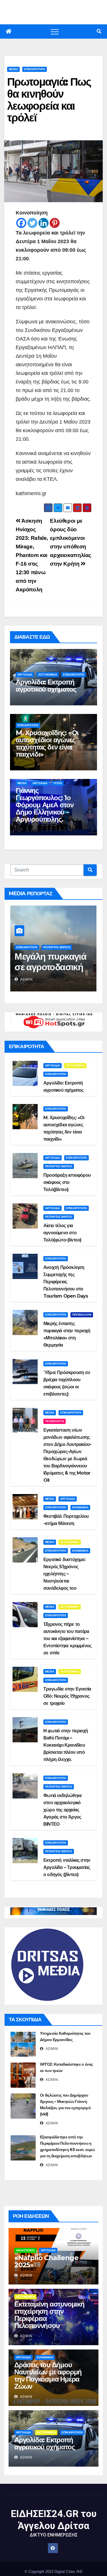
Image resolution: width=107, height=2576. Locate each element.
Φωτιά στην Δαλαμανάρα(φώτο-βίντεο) (53, 967)
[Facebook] (21, 223)
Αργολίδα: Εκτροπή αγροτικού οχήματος (46, 686)
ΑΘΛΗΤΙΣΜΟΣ (25, 2250)
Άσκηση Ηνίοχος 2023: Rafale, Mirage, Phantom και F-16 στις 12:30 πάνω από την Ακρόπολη (32, 555)
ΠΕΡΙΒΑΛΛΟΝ (82, 1315)
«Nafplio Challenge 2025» (46, 2261)
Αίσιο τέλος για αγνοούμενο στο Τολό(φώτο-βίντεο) (62, 1233)
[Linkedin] (44, 223)
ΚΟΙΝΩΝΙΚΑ (80, 1507)
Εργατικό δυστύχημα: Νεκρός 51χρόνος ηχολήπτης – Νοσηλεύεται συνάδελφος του (64, 1574)
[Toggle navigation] (55, 32)
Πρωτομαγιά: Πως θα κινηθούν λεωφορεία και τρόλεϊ (49, 100)
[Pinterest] (55, 223)
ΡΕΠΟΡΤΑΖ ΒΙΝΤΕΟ (30, 947)
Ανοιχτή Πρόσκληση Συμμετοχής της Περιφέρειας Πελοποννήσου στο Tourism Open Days (66, 1282)
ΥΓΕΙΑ (58, 783)
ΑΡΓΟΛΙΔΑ (25, 675)
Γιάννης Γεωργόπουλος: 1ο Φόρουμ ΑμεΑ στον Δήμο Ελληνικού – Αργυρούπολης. (45, 805)
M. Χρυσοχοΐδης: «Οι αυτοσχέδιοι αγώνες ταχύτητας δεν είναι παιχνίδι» (47, 743)
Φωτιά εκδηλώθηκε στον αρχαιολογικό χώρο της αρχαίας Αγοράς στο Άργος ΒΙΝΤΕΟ (63, 1810)
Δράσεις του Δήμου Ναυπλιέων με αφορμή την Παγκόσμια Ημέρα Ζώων (48, 2376)
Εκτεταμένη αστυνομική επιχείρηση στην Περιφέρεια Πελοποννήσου (49, 2315)
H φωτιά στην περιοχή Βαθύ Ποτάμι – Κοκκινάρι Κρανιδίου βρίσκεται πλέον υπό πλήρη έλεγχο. (66, 1745)
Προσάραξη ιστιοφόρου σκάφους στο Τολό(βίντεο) (67, 1182)
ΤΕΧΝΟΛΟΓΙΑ (54, 1421)
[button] (99, 31)
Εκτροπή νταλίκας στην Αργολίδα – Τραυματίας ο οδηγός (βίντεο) (67, 1867)
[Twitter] (32, 223)
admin (26, 979)
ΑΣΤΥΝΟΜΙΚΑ (48, 675)
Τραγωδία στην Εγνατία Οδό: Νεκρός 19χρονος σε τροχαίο (67, 1696)
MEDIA (13, 69)
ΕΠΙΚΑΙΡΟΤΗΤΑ (35, 69)
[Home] (9, 32)
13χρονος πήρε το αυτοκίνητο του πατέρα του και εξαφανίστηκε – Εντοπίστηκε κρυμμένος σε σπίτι (67, 1639)
